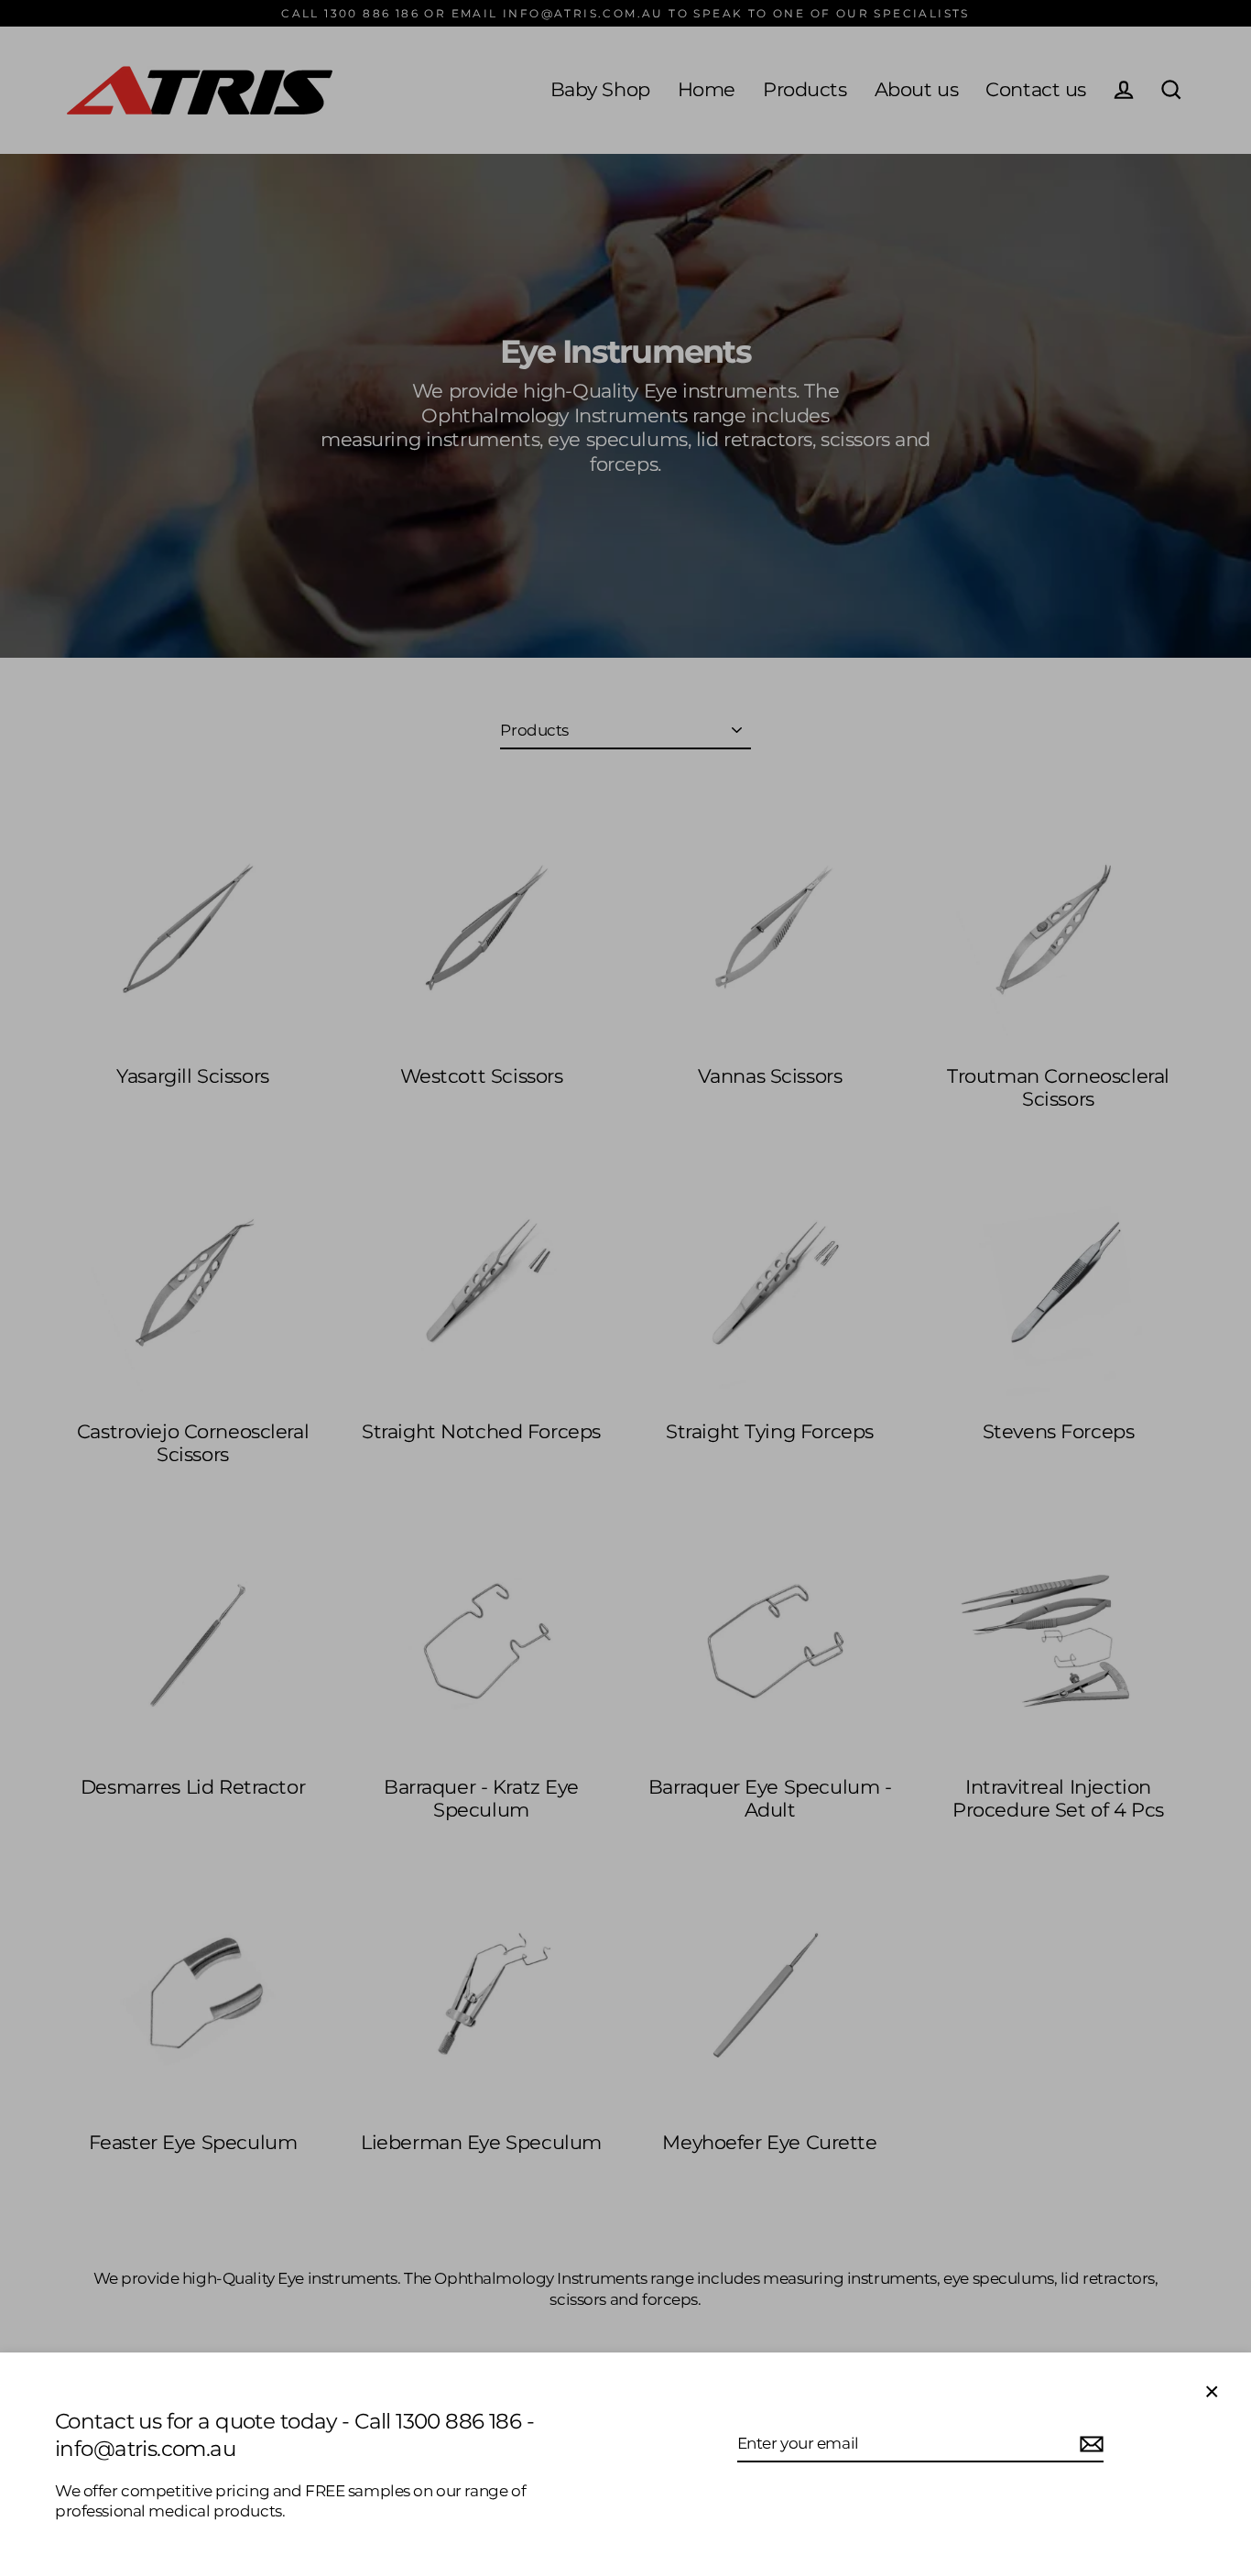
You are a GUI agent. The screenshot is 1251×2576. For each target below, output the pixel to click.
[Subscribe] (1089, 2444)
